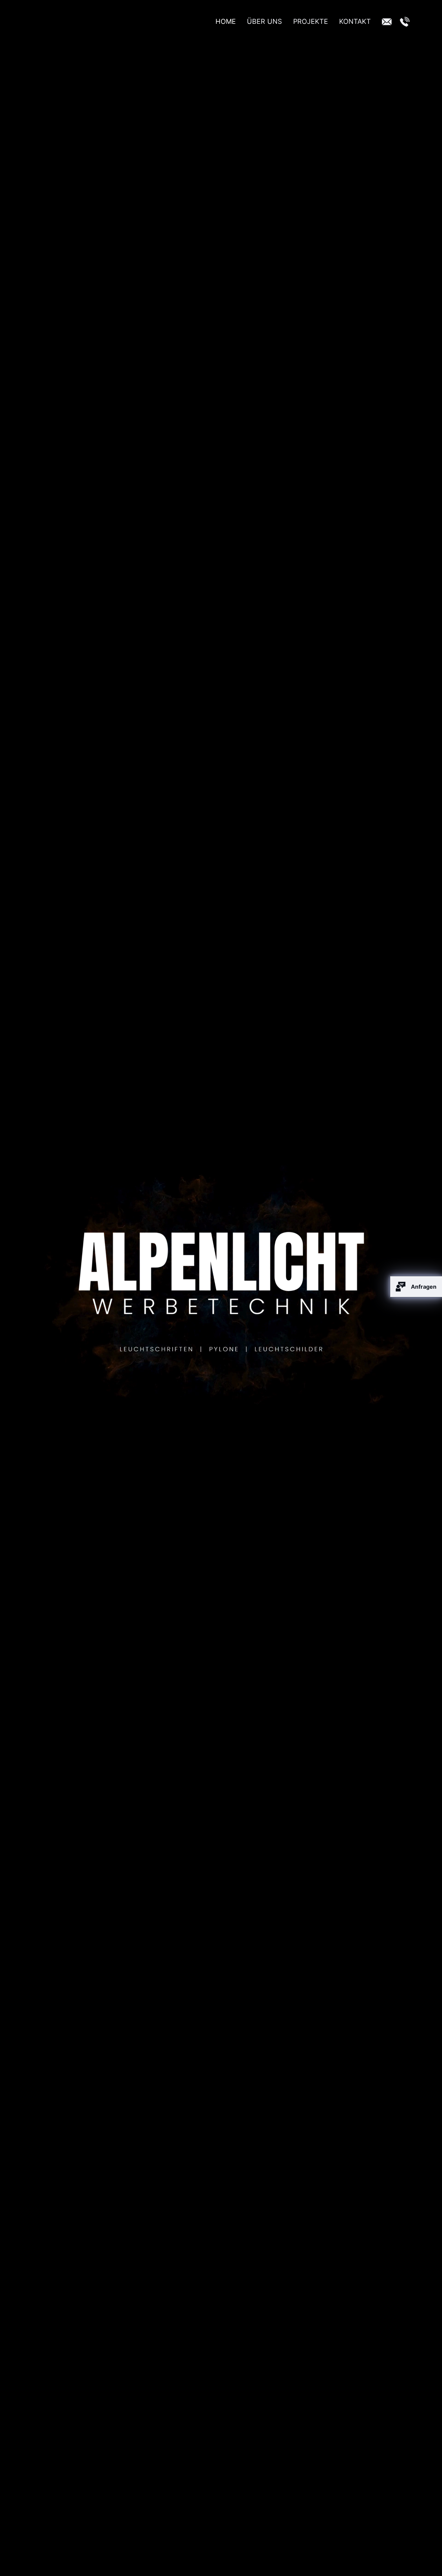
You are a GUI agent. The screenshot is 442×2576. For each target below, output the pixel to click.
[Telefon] (405, 22)
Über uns (265, 21)
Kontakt (355, 21)
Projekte (311, 21)
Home (226, 21)
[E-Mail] (387, 22)
